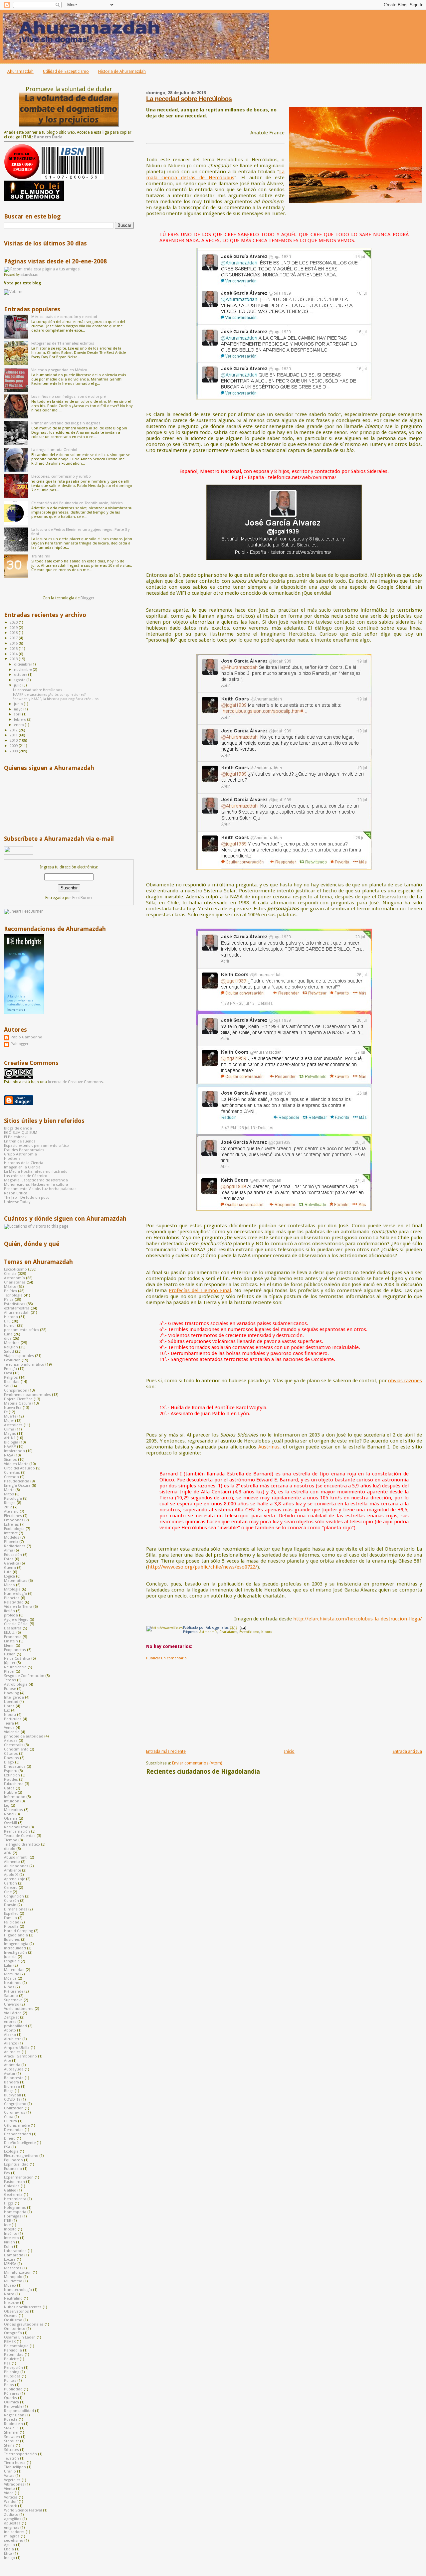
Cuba (9, 2117)
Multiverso (13, 2281)
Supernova (13, 2000)
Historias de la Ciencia (24, 1163)
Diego (9, 1762)
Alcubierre (13, 2039)
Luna (8, 1334)
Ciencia (10, 1274)
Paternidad (14, 2355)
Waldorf (11, 2502)
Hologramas (15, 2208)
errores (10, 2022)
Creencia (11, 1477)
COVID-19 (12, 2100)
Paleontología (16, 2346)
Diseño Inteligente (20, 2143)
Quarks (10, 2398)
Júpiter (10, 1663)
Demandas (14, 2130)
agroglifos (13, 2519)
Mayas (10, 1434)
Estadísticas (15, 1304)
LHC (7, 1321)
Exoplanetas (15, 1650)
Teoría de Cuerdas (20, 1836)
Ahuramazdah (20, 71)
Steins (9, 2445)
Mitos (9, 1494)
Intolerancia (14, 1451)
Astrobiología (16, 1684)
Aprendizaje (14, 1879)
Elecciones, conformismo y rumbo (61, 476)
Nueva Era (13, 1408)
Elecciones (13, 1516)
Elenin (9, 1646)
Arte (7, 2061)
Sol (7, 1386)
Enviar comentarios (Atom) (197, 1763)
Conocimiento (16, 1749)
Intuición (12, 1801)
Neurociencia (15, 1667)
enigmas (12, 2528)
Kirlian (9, 2242)
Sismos (10, 1460)
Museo (10, 2285)
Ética (8, 2554)
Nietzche (11, 2303)
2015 (14, 649)
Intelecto (11, 2238)
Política (10, 1291)
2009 (14, 746)
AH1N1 (10, 1438)
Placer (9, 1671)
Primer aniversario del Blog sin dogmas (66, 423)
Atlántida (12, 2065)
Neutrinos (13, 1983)
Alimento (12, 1862)
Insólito (11, 2234)
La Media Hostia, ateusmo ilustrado (36, 1172)
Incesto (10, 2229)
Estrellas (11, 1524)
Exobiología (14, 1529)
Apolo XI (11, 1875)
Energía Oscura (17, 1486)
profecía (11, 1615)
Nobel (9, 1814)
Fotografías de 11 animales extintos (63, 343)
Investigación (15, 1953)
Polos (9, 2385)
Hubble (10, 1793)
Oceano (11, 2316)
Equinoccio (13, 2160)
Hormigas (13, 2216)
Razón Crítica (16, 1193)
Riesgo (10, 1503)
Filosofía (11, 1927)
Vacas (9, 2476)
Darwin (10, 1905)
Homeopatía (15, 2212)
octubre (21, 675)
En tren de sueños (20, 1141)
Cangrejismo (15, 2104)
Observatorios (16, 2311)
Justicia (10, 1957)
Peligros (11, 1377)
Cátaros (11, 1754)
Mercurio (12, 1974)
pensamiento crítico (21, 1330)
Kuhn (8, 2247)
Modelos (12, 1537)
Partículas (13, 1719)
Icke (7, 2225)
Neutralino (13, 2298)
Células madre (17, 2125)
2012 (14, 730)
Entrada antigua (407, 1751)
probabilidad (15, 2026)
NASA (9, 1455)
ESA (7, 2147)
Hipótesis (12, 1159)
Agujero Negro (16, 1620)
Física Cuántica (17, 1659)
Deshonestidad (17, 2134)
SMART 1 (11, 2428)
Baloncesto (14, 2078)
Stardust (11, 2441)
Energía (10, 1369)
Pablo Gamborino (26, 1037)
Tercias (10, 1680)
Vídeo (9, 2493)
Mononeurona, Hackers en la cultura (36, 1185)
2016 (14, 643)
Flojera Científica (18, 1399)
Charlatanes (228, 1632)
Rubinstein (13, 2424)
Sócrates (11, 2450)
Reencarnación (17, 1831)
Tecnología (13, 1295)
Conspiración (16, 1390)
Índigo (9, 2558)
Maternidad (14, 1970)
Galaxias (12, 2186)
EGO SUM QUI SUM (21, 1133)
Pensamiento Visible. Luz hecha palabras (40, 1189)
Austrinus (269, 1447)
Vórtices (11, 2497)
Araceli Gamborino (20, 2056)
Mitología (12, 1589)
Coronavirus (15, 2113)
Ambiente (12, 1870)
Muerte (10, 1416)
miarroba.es (29, 275)
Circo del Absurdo (19, 1468)
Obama (11, 1818)
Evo (7, 2173)
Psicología (13, 1499)
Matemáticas (16, 1581)
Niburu (267, 1632)
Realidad (12, 1382)
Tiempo (11, 1840)
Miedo (9, 1585)
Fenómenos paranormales (27, 1395)
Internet (11, 1533)
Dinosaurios (15, 1767)
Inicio (289, 1751)
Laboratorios (15, 2251)
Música (10, 1978)
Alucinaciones (16, 1866)
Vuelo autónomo (19, 2009)
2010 (14, 741)
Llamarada (14, 2255)
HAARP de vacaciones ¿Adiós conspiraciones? (49, 695)
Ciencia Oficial (16, 1624)
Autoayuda (14, 2069)
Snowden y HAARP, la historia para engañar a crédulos (56, 699)
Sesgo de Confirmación (24, 1676)
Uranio (10, 2471)
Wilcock (10, 2506)
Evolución (12, 1360)
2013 (14, 659)
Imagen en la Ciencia (22, 1167)
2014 (14, 654)
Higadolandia (16, 1935)
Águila (9, 2545)
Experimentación (19, 2177)
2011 (14, 735)
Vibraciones (14, 2484)
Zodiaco (11, 2515)
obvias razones (405, 1381)
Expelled (11, 1914)
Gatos (9, 1788)
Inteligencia (14, 1697)
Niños (9, 1987)
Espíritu (11, 1771)
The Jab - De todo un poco (27, 1198)
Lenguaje (12, 1961)
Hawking (11, 1693)
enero (19, 725)
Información (15, 1797)
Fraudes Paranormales (24, 1150)
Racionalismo (16, 1827)
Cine (8, 1892)
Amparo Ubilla (17, 2048)
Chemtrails (14, 1745)
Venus (9, 1728)
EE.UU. (10, 1633)
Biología (11, 1442)
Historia (11, 1317)
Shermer (11, 2432)
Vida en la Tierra (18, 1607)
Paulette (11, 2359)
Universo (12, 2004)
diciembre (23, 664)
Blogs (9, 2091)
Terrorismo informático (24, 1364)
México (10, 1287)
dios (8, 1339)
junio (19, 704)
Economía (13, 1637)
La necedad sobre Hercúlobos (189, 99)
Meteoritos (13, 1810)
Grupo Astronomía (20, 1154)
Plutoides (12, 2376)
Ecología (11, 2151)
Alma (9, 1550)
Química (11, 2402)
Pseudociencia (17, 1481)
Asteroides (13, 1425)
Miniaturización (18, 2273)
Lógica (9, 1576)
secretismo (14, 2541)
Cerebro (11, 1888)
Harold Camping (18, 1931)
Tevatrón (11, 2458)
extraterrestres (17, 1308)
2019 (14, 628)
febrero (21, 720)
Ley (7, 1806)
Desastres (13, 1628)
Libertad (11, 1702)
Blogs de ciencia (18, 1128)
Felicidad (12, 1922)
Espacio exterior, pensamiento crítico (36, 1146)
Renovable (13, 2407)
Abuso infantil (16, 1857)
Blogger (88, 598)
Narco (9, 2294)
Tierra (9, 1723)
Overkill (10, 1823)
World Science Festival (23, 2510)
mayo (19, 709)
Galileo (10, 2190)
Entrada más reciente (166, 1751)
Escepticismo (249, 1632)
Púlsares (12, 2394)
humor (10, 1326)
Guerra (10, 1568)
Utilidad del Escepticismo (66, 71)
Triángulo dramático (22, 1844)
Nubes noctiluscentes (23, 2307)
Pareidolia (13, 2350)
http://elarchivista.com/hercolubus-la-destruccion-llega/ (358, 1619)
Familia (10, 1918)
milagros (12, 2536)
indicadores (14, 2532)
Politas (10, 2381)
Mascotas (13, 2268)
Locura (10, 2260)
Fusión (10, 1654)
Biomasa (12, 2087)
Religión (11, 1347)
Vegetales (12, 2480)
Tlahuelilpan (15, 2467)
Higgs (9, 2203)
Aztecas (11, 1741)
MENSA (10, 2264)
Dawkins (11, 1758)
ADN (8, 1853)
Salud (9, 1352)
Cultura (10, 2121)
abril (18, 714)
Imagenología (16, 1944)
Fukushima (14, 1784)
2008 (14, 751)
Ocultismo (13, 2320)
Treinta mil (41, 556)
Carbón (10, 1883)
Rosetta (11, 2420)
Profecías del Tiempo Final (200, 1290)
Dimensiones (16, 1909)
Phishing (12, 2372)
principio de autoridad (24, 1736)
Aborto (10, 2030)
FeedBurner (83, 898)
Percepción (13, 2368)
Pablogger (19, 1044)
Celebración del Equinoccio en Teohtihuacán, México (77, 503)
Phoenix (11, 1542)
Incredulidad (15, 1948)
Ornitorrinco (15, 2329)
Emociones (14, 1520)
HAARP (10, 1447)
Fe (6, 1412)
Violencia (12, 1732)
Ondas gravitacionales (24, 2324)
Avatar (10, 2074)
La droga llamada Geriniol (54, 450)
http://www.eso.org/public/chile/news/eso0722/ (203, 1567)
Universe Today (17, 1202)
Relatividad (14, 1602)
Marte (9, 1490)
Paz (7, 2363)
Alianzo (11, 2043)
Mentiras (12, 1343)
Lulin (8, 1966)
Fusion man (14, 2182)
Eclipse (10, 1689)
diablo (10, 1849)
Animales (12, 2052)
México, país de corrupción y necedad (64, 317)
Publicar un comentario (166, 1658)
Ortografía (13, 2333)
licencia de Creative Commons (75, 1082)
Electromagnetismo (21, 2156)
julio (18, 685)
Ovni (8, 1373)
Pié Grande (14, 1991)
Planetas (12, 1598)
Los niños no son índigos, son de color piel (69, 397)
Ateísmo (11, 1512)
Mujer (9, 1421)
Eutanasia (13, 2169)
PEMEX (10, 2342)
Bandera (11, 2082)
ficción (9, 1611)
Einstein (11, 1641)
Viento (9, 2489)
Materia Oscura (18, 1403)
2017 (14, 638)
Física (9, 1300)
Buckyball (12, 2095)
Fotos (9, 1559)
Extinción (12, 1775)
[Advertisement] (196, 1702)
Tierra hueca (15, 2463)
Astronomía (208, 1632)
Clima (9, 1429)
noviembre (23, 670)
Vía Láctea (13, 2013)
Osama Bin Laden (20, 2337)
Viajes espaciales (19, 1356)
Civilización (14, 2108)
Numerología (15, 1594)
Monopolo (13, 2277)
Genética (12, 1563)
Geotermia (13, 2195)
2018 (14, 633)
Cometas (12, 1473)
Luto (8, 1572)
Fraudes (11, 1780)
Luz (7, 1710)
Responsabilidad (19, 2411)
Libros (9, 1706)
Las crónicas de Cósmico (26, 1176)
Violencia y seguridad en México (59, 370)
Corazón (11, 1901)
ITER (8, 2221)
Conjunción (14, 1896)
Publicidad (13, 2389)
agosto (20, 680)
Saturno (11, 1996)
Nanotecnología (18, 2290)
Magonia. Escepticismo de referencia (36, 1180)
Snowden (12, 2437)
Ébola (9, 2549)
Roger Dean (14, 2415)
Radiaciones (15, 1546)
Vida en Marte (16, 1464)
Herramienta (15, 2199)
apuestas (12, 2523)
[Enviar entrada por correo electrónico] (242, 1628)
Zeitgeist (11, 2017)
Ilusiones (12, 1940)
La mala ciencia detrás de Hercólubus (215, 175)
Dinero (10, 2138)
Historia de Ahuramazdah (122, 71)
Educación (13, 1555)
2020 (14, 622)
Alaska (10, 2035)
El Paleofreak (15, 1137)
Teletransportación (20, 2454)
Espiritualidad (16, 2164)
